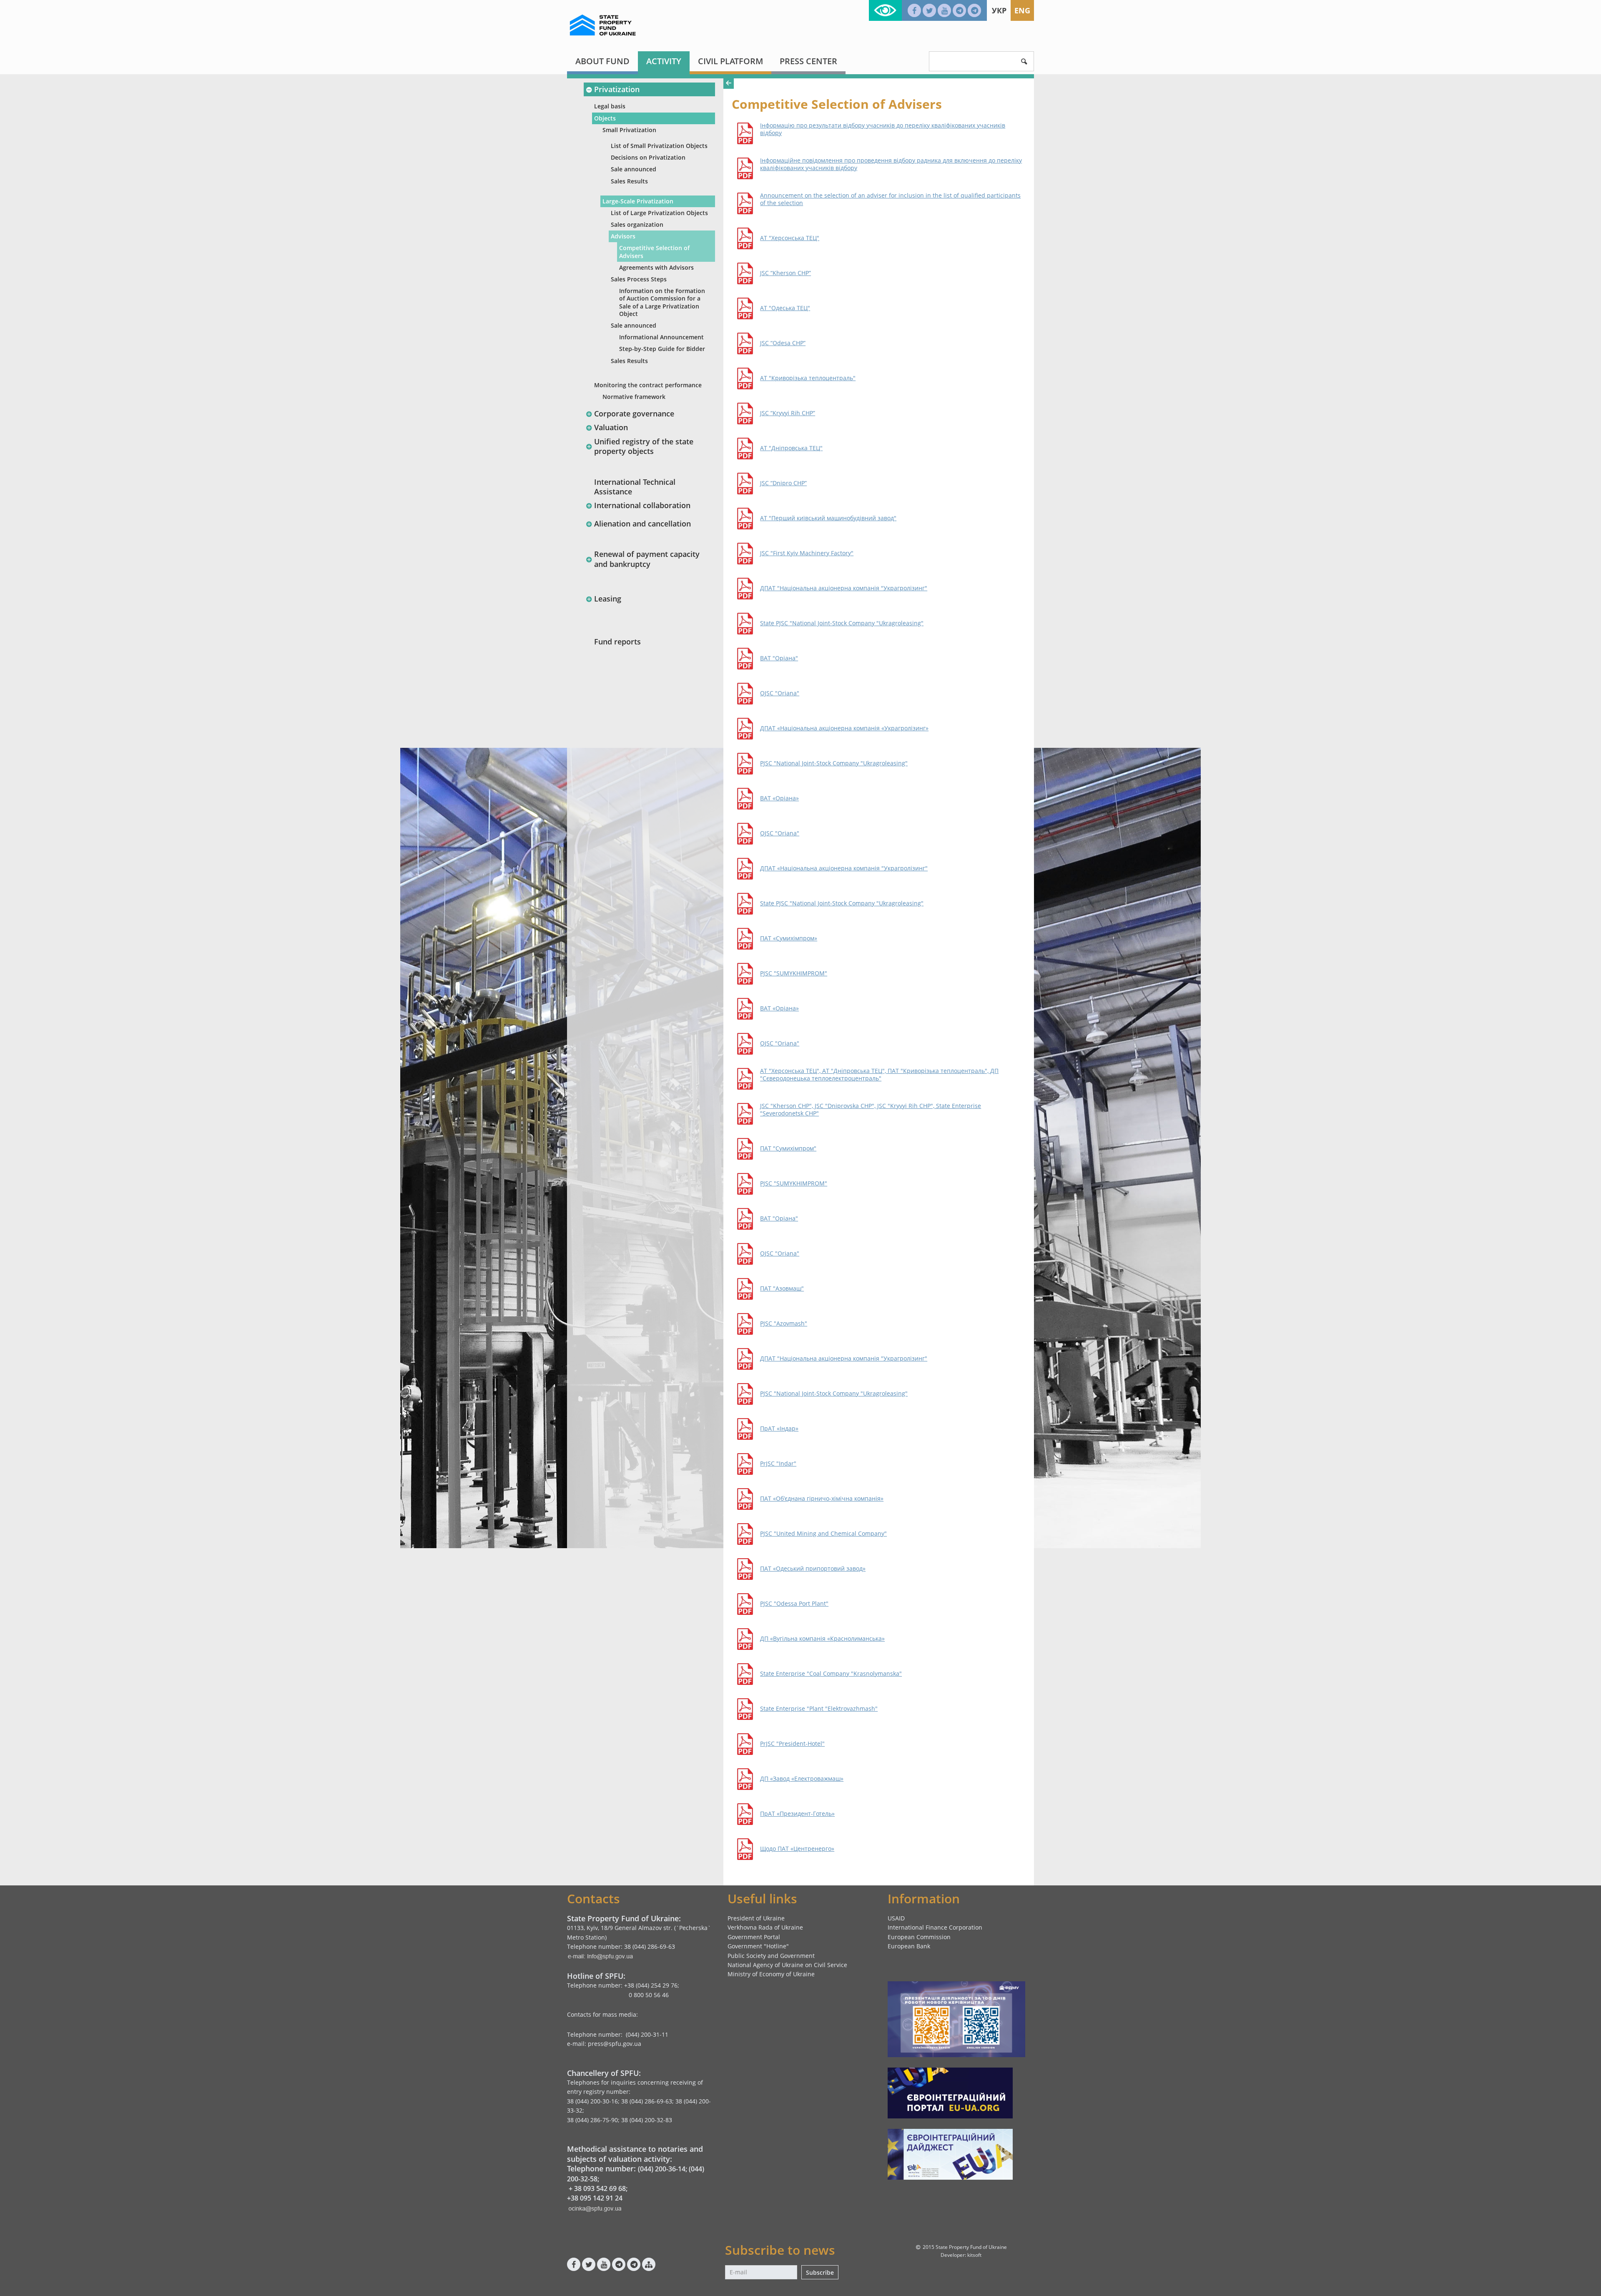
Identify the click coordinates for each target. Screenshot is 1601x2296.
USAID (896, 1918)
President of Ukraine (756, 1918)
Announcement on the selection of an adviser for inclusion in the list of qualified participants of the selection (890, 199)
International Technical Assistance (635, 487)
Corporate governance (634, 414)
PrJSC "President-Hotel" (792, 1744)
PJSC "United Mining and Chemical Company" (823, 1534)
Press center (808, 61)
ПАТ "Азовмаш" (782, 1288)
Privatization (617, 89)
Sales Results (629, 181)
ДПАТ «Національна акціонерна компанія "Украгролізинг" (844, 868)
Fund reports (617, 642)
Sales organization (637, 224)
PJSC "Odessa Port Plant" (794, 1604)
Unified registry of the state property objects (644, 446)
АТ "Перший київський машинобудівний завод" (828, 518)
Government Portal (754, 1937)
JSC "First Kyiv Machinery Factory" (807, 553)
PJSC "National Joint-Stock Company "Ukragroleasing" (834, 763)
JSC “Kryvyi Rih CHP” (788, 413)
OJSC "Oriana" (780, 693)
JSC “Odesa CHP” (783, 343)
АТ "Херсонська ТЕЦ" (790, 238)
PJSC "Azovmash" (784, 1323)
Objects (605, 118)
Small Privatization (629, 130)
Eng (1022, 10)
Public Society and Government (771, 1956)
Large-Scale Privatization (638, 201)
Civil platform (730, 61)
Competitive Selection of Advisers (654, 252)
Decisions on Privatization (648, 157)
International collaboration (642, 505)
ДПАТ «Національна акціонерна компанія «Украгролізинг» (844, 728)
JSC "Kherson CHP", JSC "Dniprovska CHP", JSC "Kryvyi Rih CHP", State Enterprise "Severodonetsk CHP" (871, 1110)
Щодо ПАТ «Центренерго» (797, 1849)
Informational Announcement (661, 337)
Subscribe (820, 2272)
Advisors (623, 236)
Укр (999, 10)
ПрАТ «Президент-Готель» (797, 1814)
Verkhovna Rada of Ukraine (765, 1927)
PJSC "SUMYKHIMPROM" (794, 973)
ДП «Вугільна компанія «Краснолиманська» (822, 1639)
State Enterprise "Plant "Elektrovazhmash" (819, 1709)
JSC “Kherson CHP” (785, 273)
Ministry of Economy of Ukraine (771, 1974)
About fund (602, 61)
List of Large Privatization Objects (659, 213)
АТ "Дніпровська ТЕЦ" (791, 448)
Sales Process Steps (639, 279)
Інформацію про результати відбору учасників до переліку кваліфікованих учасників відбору (883, 129)
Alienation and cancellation (642, 524)
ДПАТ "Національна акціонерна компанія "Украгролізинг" (844, 588)
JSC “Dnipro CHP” (783, 483)
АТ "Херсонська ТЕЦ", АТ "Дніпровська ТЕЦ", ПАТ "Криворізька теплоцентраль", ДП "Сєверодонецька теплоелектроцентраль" (879, 1075)
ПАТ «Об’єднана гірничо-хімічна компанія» (822, 1499)
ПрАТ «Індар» (779, 1429)
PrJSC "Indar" (778, 1464)
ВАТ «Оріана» (779, 798)
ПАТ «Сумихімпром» (789, 938)
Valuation (611, 427)
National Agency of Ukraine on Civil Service (787, 1965)
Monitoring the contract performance (648, 385)
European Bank (909, 1946)
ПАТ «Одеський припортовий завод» (813, 1569)
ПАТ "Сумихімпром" (788, 1148)
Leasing (608, 599)
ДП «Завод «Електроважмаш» (802, 1779)
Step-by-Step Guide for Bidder (662, 349)
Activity (664, 61)
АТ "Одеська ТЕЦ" (785, 308)
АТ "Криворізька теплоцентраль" (808, 378)
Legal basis (610, 106)
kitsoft (974, 2255)
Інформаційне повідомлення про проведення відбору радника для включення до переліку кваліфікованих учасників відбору (891, 164)
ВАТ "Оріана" (779, 658)
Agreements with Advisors (656, 267)
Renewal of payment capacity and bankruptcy (647, 559)
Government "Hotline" (758, 1946)
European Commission (919, 1937)
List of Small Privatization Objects (659, 146)
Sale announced (634, 169)
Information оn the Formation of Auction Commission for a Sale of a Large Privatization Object (662, 302)
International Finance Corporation (935, 1927)
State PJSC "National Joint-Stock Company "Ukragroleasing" (842, 623)
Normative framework (634, 397)
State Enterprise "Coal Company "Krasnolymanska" (831, 1674)
